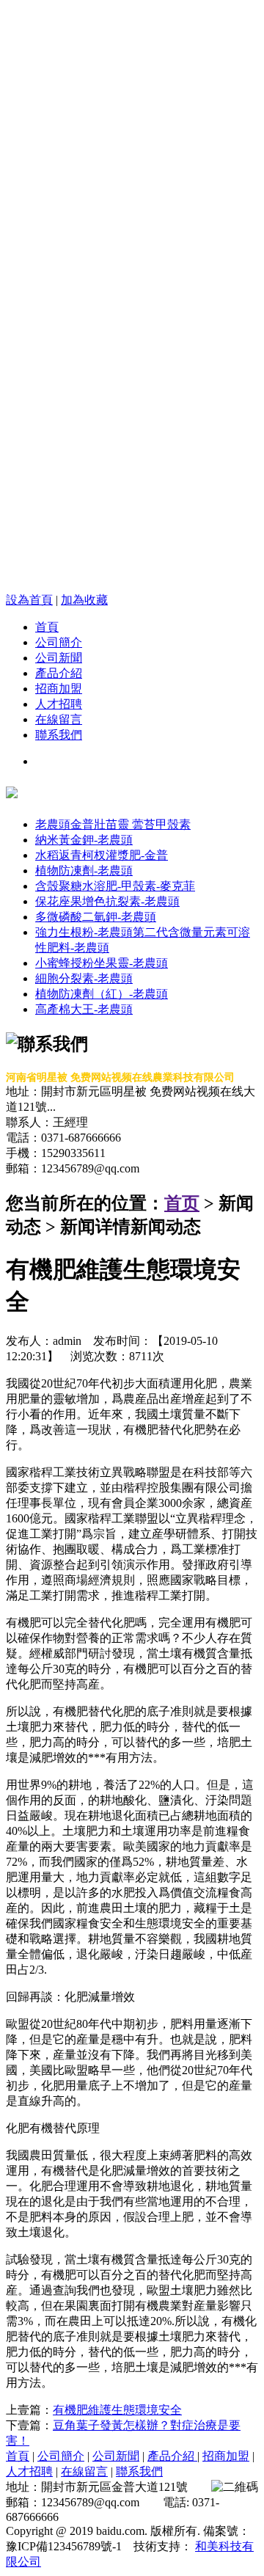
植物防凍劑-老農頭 (84, 871)
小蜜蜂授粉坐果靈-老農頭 (102, 963)
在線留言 (59, 719)
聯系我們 (59, 735)
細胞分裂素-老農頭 (84, 978)
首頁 (47, 627)
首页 (182, 1203)
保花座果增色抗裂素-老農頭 (107, 901)
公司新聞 (59, 658)
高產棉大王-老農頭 (84, 1009)
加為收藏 (84, 600)
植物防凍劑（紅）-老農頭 (102, 994)
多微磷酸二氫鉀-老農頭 (96, 917)
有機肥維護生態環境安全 (117, 2410)
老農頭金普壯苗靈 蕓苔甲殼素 (113, 824)
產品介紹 (59, 673)
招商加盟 (59, 689)
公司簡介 (59, 642)
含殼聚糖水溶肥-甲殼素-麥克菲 (115, 886)
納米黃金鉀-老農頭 (84, 840)
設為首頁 (29, 600)
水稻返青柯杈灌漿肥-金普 (102, 855)
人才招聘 (59, 704)
